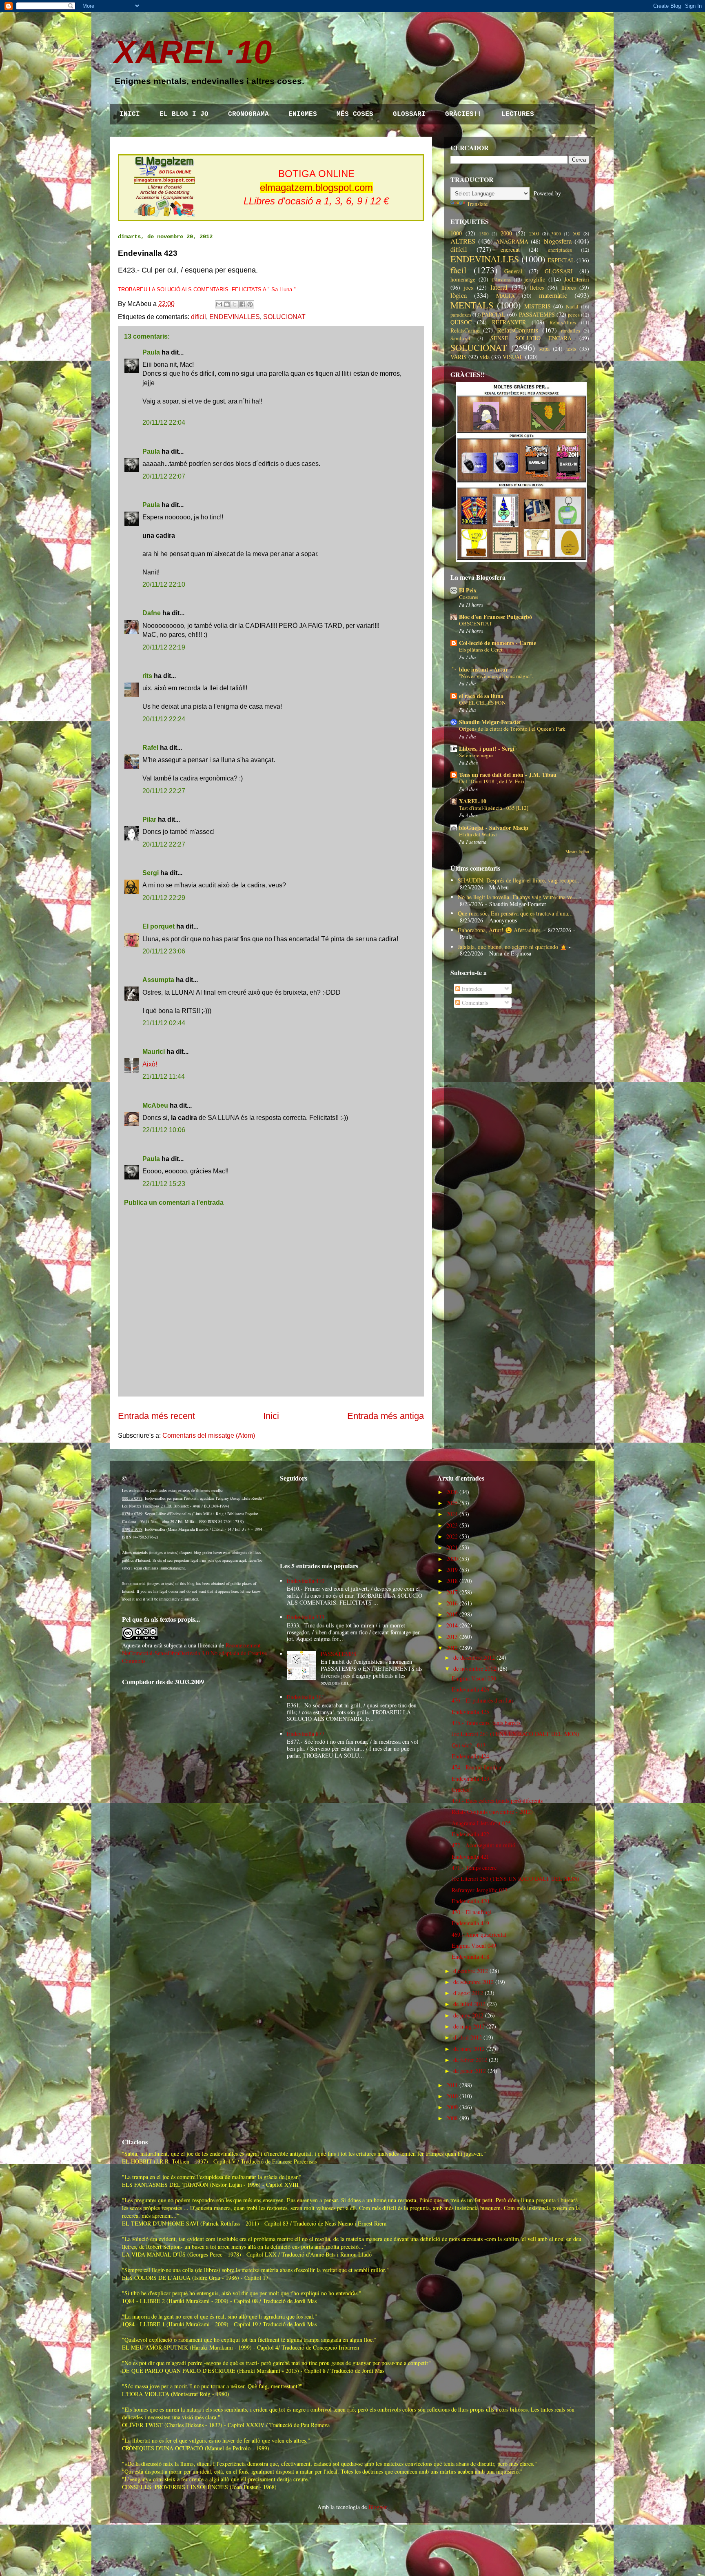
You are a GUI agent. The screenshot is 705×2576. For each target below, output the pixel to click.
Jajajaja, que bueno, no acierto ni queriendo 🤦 (512, 947)
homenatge (463, 279)
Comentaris (474, 1003)
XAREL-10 (473, 801)
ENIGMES (303, 114)
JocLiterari (577, 279)
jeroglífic (535, 279)
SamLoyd (460, 338)
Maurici (154, 1052)
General (513, 271)
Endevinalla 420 (470, 1901)
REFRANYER (509, 322)
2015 (452, 1614)
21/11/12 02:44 (164, 1023)
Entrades (471, 989)
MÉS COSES (355, 114)
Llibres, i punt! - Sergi (487, 748)
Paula (151, 352)
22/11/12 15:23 (164, 1184)
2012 (452, 1648)
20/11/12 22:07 (164, 476)
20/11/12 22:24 (164, 719)
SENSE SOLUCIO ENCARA (531, 338)
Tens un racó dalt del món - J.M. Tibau (508, 775)
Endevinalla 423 (470, 1779)
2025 (452, 1503)
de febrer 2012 (470, 2060)
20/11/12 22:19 (164, 647)
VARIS (459, 357)
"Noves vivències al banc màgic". (496, 676)
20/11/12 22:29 (164, 898)
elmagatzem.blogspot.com (316, 187)
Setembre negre (476, 755)
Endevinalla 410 (306, 1581)
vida (485, 357)
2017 (452, 1592)
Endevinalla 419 (470, 1923)
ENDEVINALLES (235, 317)
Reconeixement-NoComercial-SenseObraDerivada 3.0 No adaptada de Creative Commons (194, 1653)
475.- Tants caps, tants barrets (486, 1723)
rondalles (571, 331)
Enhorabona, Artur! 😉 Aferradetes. (500, 930)
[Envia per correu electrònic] (219, 304)
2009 (452, 2107)
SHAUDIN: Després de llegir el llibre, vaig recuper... (519, 880)
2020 (452, 1559)
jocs (468, 287)
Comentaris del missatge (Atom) (209, 1435)
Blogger (377, 2507)
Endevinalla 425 (470, 1712)
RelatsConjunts (518, 330)
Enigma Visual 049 (474, 1945)
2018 (452, 1581)
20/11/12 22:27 (164, 791)
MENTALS (472, 305)
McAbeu (155, 1105)
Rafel (150, 748)
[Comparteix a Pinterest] (250, 304)
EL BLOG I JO (184, 114)
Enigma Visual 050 (474, 1678)
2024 (452, 1514)
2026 (452, 1492)
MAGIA (505, 296)
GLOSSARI (409, 114)
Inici (271, 1416)
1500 (484, 234)
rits (147, 676)
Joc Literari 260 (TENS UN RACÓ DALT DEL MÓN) (515, 1879)
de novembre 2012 (475, 1668)
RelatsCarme (465, 330)
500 (576, 234)
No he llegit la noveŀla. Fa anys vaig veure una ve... (518, 897)
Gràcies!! (462, 1790)
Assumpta (158, 980)
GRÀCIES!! (463, 114)
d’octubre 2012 (471, 1971)
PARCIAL (494, 314)
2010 (452, 2096)
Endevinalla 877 (306, 1734)
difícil (198, 317)
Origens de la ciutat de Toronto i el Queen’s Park (512, 729)
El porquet (159, 926)
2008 (452, 2118)
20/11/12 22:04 (164, 422)
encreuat (510, 249)
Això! (150, 1064)
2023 (452, 1525)
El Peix (468, 590)
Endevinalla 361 (306, 1697)
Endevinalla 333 (306, 1617)
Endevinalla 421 (470, 1857)
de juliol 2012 (469, 2004)
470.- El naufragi (472, 1912)
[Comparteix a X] (235, 304)
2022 (452, 1536)
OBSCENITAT (476, 623)
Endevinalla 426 (470, 1689)
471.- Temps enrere (474, 1868)
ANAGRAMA (512, 241)
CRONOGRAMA (248, 114)
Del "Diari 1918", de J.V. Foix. (493, 781)
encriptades (560, 250)
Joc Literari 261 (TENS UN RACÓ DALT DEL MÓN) (515, 1734)
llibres (569, 287)
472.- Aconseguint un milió (483, 1845)
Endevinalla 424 (470, 1756)
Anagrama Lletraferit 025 (481, 1823)
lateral (499, 287)
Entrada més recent (156, 1416)
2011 (452, 2085)
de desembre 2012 (474, 1657)
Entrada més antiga (386, 1416)
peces (574, 315)
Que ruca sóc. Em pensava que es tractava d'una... (515, 913)
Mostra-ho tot (577, 851)
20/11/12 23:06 (164, 951)
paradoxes (461, 315)
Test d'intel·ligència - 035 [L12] (494, 808)
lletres (537, 287)
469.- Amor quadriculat (479, 1934)
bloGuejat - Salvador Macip (494, 828)
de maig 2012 (469, 2026)
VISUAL (513, 357)
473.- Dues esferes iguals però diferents (497, 1801)
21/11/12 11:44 (164, 1076)
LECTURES (518, 114)
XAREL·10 (193, 52)
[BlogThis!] (227, 304)
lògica (459, 295)
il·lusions (501, 280)
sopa (544, 349)
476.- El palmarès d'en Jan (482, 1700)
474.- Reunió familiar (477, 1767)
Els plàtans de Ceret (481, 650)
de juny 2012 (468, 2015)
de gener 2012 (470, 2071)
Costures (469, 597)
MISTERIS (538, 306)
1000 (456, 233)
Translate (477, 204)
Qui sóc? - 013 (469, 1745)
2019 (452, 1570)
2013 (452, 1637)
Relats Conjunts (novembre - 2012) (492, 1812)
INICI (130, 114)
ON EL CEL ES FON (482, 703)
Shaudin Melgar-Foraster (490, 722)
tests (571, 349)
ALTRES (463, 241)
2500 (534, 234)
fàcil (458, 270)
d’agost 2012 (468, 1993)
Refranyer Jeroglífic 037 (480, 1890)
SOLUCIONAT (284, 317)
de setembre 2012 (473, 1982)
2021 (452, 1547)
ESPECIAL (561, 260)
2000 (506, 233)
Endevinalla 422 (470, 1834)
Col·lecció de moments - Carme (498, 643)
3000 (556, 234)
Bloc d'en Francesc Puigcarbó (495, 617)
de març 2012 (469, 2049)
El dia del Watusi (478, 834)
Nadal (572, 307)
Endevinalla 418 (470, 1956)
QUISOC (461, 322)
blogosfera (558, 241)
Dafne (152, 613)
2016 (452, 1603)
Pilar (149, 819)
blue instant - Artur (483, 669)
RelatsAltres (563, 323)
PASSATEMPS (537, 314)
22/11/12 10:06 (164, 1130)
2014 (452, 1625)
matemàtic (553, 295)
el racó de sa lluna (481, 696)
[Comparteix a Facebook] (242, 304)
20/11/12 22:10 (164, 584)
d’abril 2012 (468, 2037)
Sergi (151, 873)
